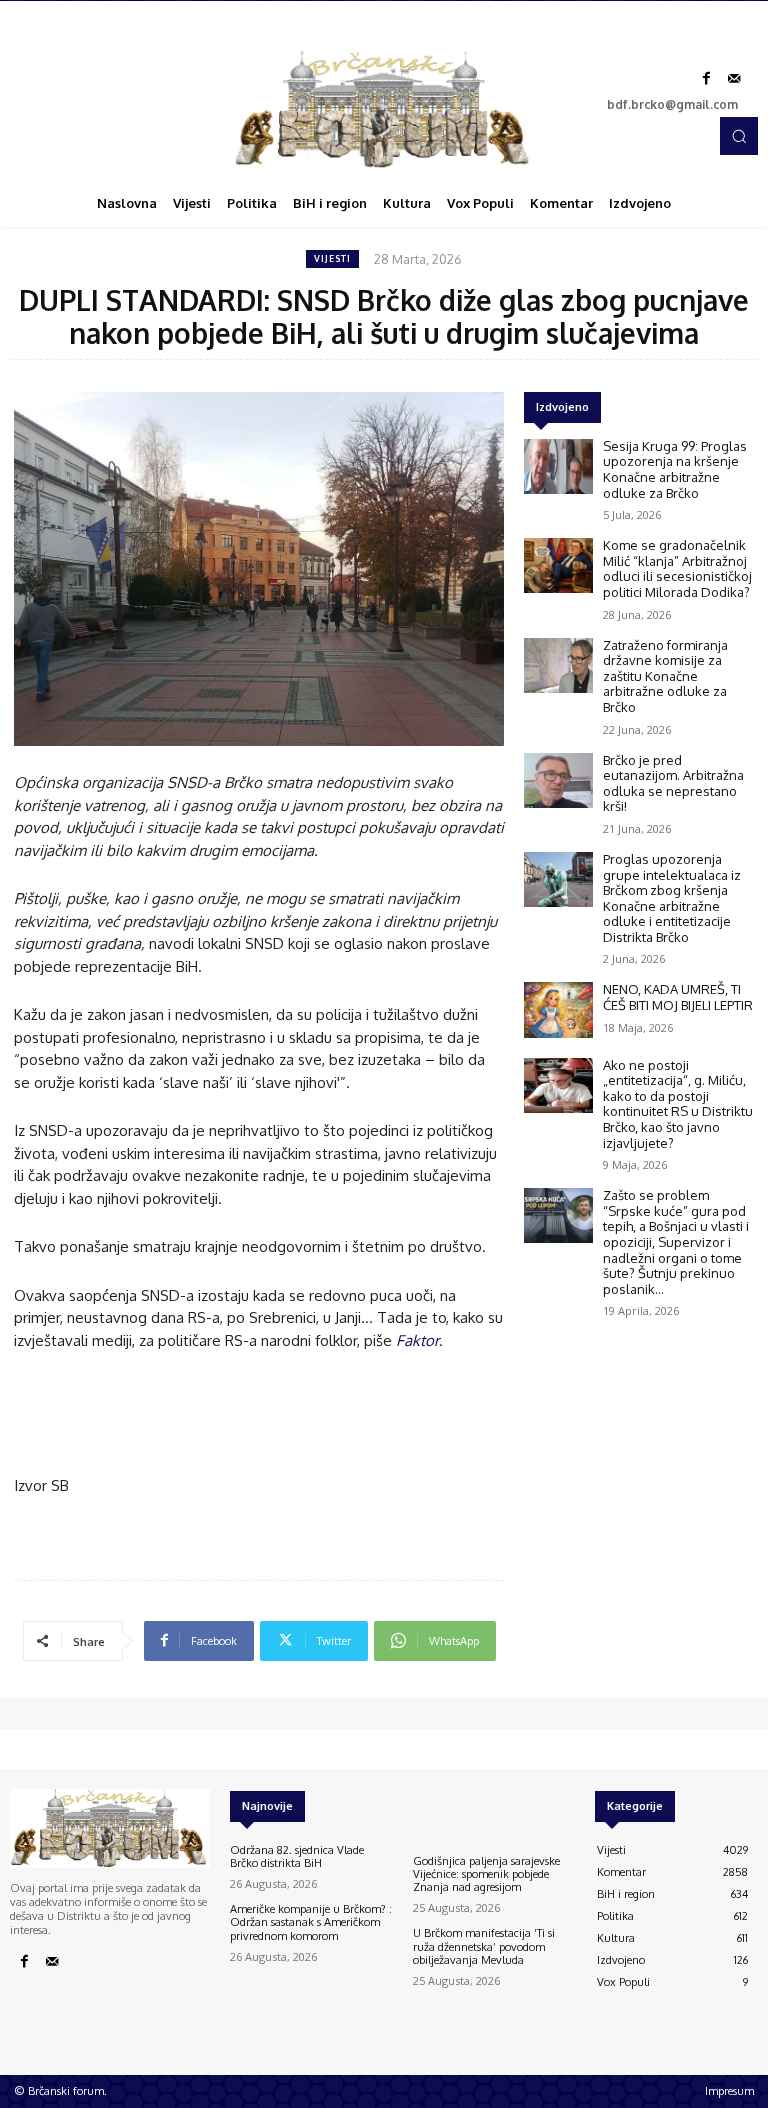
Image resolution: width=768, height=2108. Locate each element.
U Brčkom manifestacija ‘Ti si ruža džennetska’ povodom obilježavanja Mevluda (484, 1946)
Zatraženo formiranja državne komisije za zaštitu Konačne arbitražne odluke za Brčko (665, 676)
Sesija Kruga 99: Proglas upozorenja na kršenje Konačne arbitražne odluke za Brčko (675, 469)
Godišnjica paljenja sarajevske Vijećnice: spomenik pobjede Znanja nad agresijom (486, 1874)
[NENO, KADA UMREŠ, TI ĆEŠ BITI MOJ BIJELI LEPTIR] (558, 1009)
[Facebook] (706, 79)
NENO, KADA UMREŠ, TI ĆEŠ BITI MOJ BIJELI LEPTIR (678, 997)
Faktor (417, 1340)
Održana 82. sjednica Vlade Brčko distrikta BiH (297, 1856)
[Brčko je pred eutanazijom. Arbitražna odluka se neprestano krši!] (558, 780)
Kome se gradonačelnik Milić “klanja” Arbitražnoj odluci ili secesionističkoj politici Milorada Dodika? (677, 568)
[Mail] (734, 79)
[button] (739, 136)
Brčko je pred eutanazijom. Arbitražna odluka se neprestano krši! (673, 783)
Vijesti (332, 258)
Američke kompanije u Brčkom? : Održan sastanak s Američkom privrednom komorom (311, 1922)
